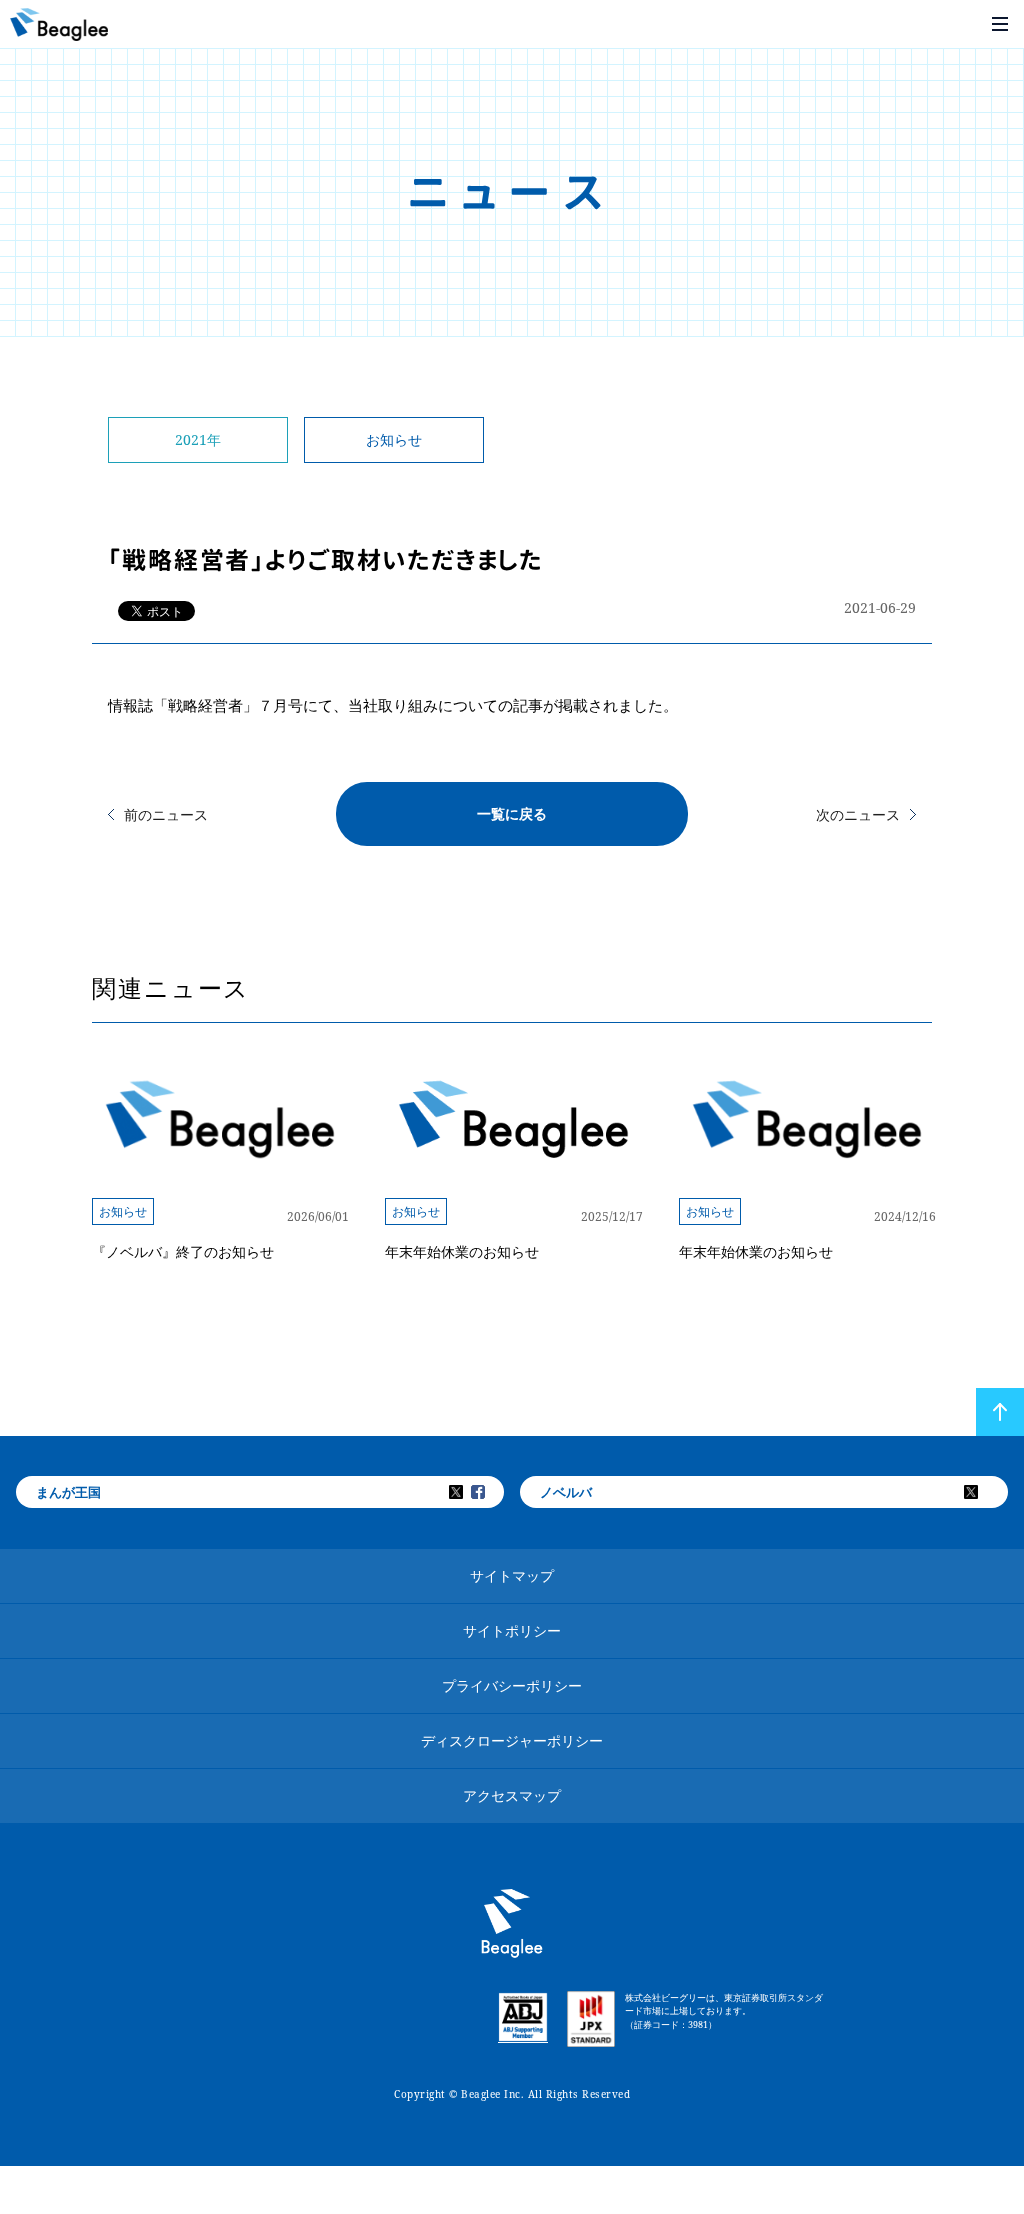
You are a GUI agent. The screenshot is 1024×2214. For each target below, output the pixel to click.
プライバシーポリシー (512, 1685)
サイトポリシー (512, 1630)
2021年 (198, 439)
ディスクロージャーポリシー (512, 1740)
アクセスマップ (512, 1795)
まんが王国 (68, 1492)
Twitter (469, 1492)
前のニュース (166, 814)
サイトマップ (512, 1575)
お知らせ (394, 439)
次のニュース (858, 814)
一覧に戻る (512, 813)
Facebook (491, 1492)
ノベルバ (566, 1492)
